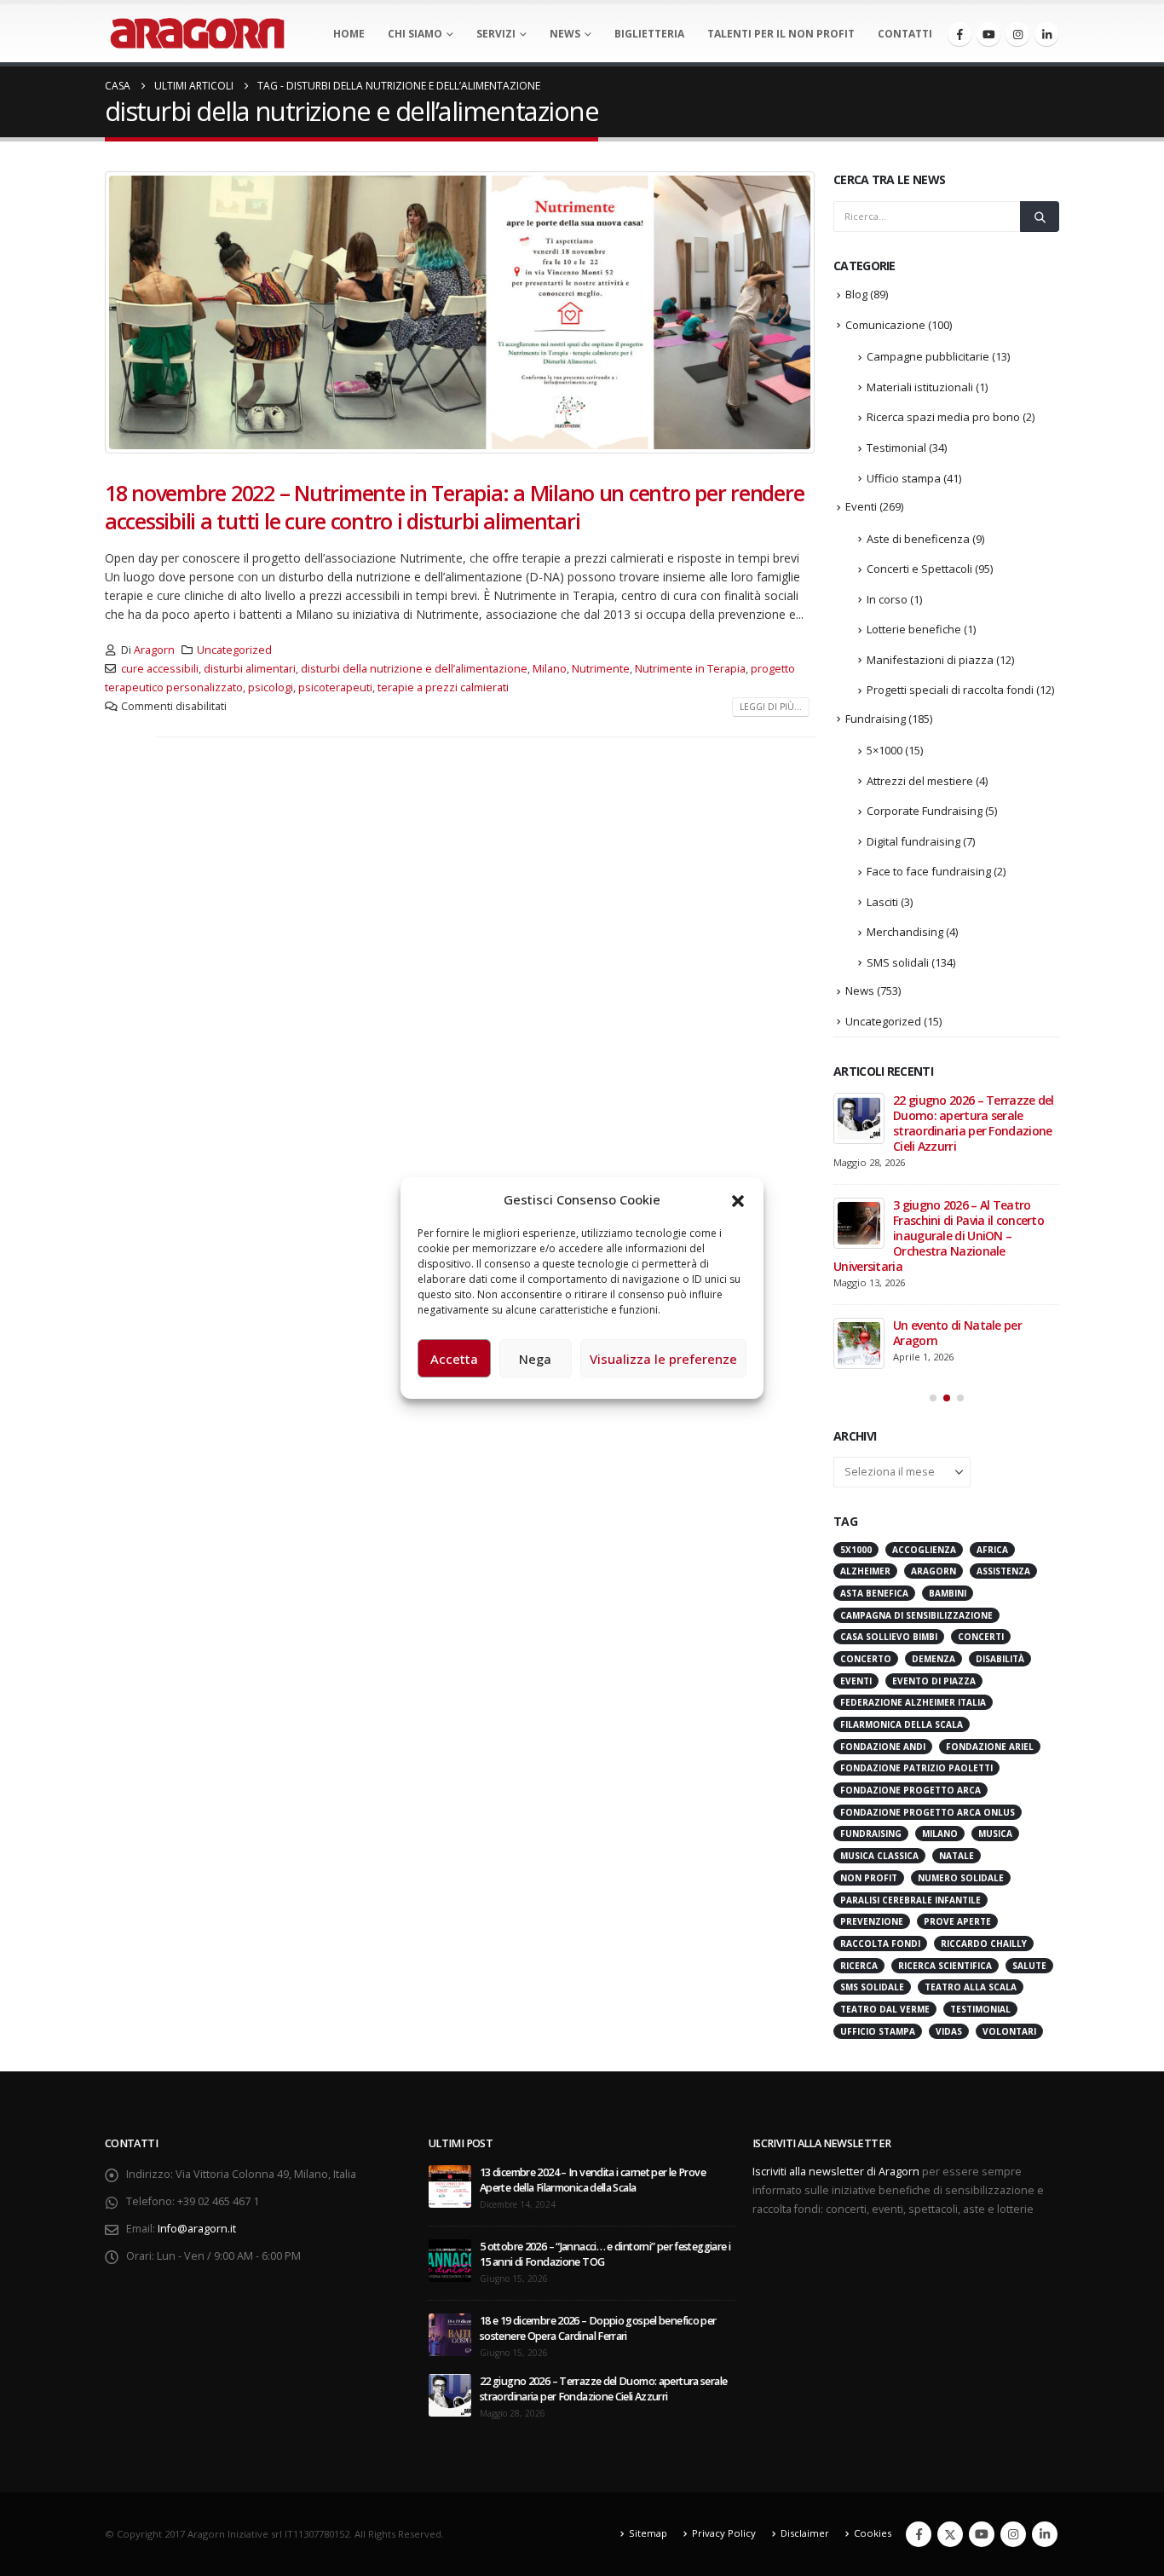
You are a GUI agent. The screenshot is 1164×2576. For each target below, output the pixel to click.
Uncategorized (234, 650)
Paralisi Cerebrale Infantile (910, 1900)
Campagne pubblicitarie (928, 356)
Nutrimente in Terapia (690, 669)
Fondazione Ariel (990, 1747)
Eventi (861, 506)
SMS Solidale (872, 1987)
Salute (1029, 1966)
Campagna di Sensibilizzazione (916, 1615)
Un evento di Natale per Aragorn (957, 1333)
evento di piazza (934, 1681)
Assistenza (1003, 1571)
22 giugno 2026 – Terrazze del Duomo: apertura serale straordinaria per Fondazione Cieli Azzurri (974, 1123)
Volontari (1009, 2031)
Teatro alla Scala (971, 1987)
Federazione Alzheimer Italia (913, 1702)
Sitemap (648, 2533)
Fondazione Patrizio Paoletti (916, 1768)
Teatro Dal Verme (885, 2009)
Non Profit (869, 1878)
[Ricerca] (1040, 217)
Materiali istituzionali (920, 387)
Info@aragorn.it (197, 2229)
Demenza (934, 1659)
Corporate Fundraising (925, 811)
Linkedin (1045, 2534)
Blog (856, 294)
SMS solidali (898, 962)
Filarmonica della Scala (902, 1724)
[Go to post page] (859, 1118)
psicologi (271, 687)
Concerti (981, 1637)
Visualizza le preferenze (663, 1359)
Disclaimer (805, 2533)
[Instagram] (1017, 34)
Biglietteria (649, 34)
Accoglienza (924, 1550)
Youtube (982, 2534)
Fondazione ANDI (883, 1747)
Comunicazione (885, 325)
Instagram (1013, 2534)
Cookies (873, 2533)
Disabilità (1000, 1659)
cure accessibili (160, 669)
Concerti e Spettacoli (919, 569)
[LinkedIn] (1046, 34)
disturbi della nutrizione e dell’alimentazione (414, 669)
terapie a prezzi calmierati (443, 687)
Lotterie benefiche (914, 629)
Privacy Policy (724, 2533)
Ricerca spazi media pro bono (943, 417)
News (565, 34)
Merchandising (905, 932)
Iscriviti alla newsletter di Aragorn (836, 2172)
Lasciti (882, 902)
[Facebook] (959, 34)
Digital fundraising (913, 841)
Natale (957, 1856)
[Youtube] (988, 34)
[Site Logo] (197, 33)
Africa (992, 1550)
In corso (887, 599)
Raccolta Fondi (880, 1944)
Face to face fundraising (929, 871)
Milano (550, 669)
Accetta (454, 1359)
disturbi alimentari (250, 669)
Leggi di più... (771, 707)
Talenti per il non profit (781, 34)
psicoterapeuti (335, 687)
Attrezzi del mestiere (920, 781)
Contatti (905, 34)
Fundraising (876, 719)
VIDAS (949, 2031)
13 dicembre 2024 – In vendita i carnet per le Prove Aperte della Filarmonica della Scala (593, 2180)
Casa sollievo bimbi (889, 1637)
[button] (738, 1199)
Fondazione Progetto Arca (910, 1790)
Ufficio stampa (904, 478)
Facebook (919, 2534)
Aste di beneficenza (918, 539)
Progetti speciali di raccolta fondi (950, 690)
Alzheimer (865, 1571)
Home (349, 34)
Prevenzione (872, 1921)
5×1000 (885, 750)
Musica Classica (879, 1856)
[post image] (461, 312)
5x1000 (856, 1550)
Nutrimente (601, 669)
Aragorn (154, 650)
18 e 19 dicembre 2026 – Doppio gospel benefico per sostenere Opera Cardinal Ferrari (598, 2328)
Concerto (866, 1659)
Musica (995, 1834)
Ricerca (859, 1966)
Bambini (948, 1593)
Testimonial (896, 448)
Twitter (950, 2534)
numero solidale (961, 1878)
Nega (535, 1359)
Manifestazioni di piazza (930, 660)
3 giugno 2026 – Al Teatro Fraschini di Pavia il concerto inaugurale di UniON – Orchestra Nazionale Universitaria (939, 1236)
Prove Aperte (957, 1921)
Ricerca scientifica (945, 1966)
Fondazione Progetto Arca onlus (928, 1812)
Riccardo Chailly (984, 1944)
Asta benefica (874, 1593)
